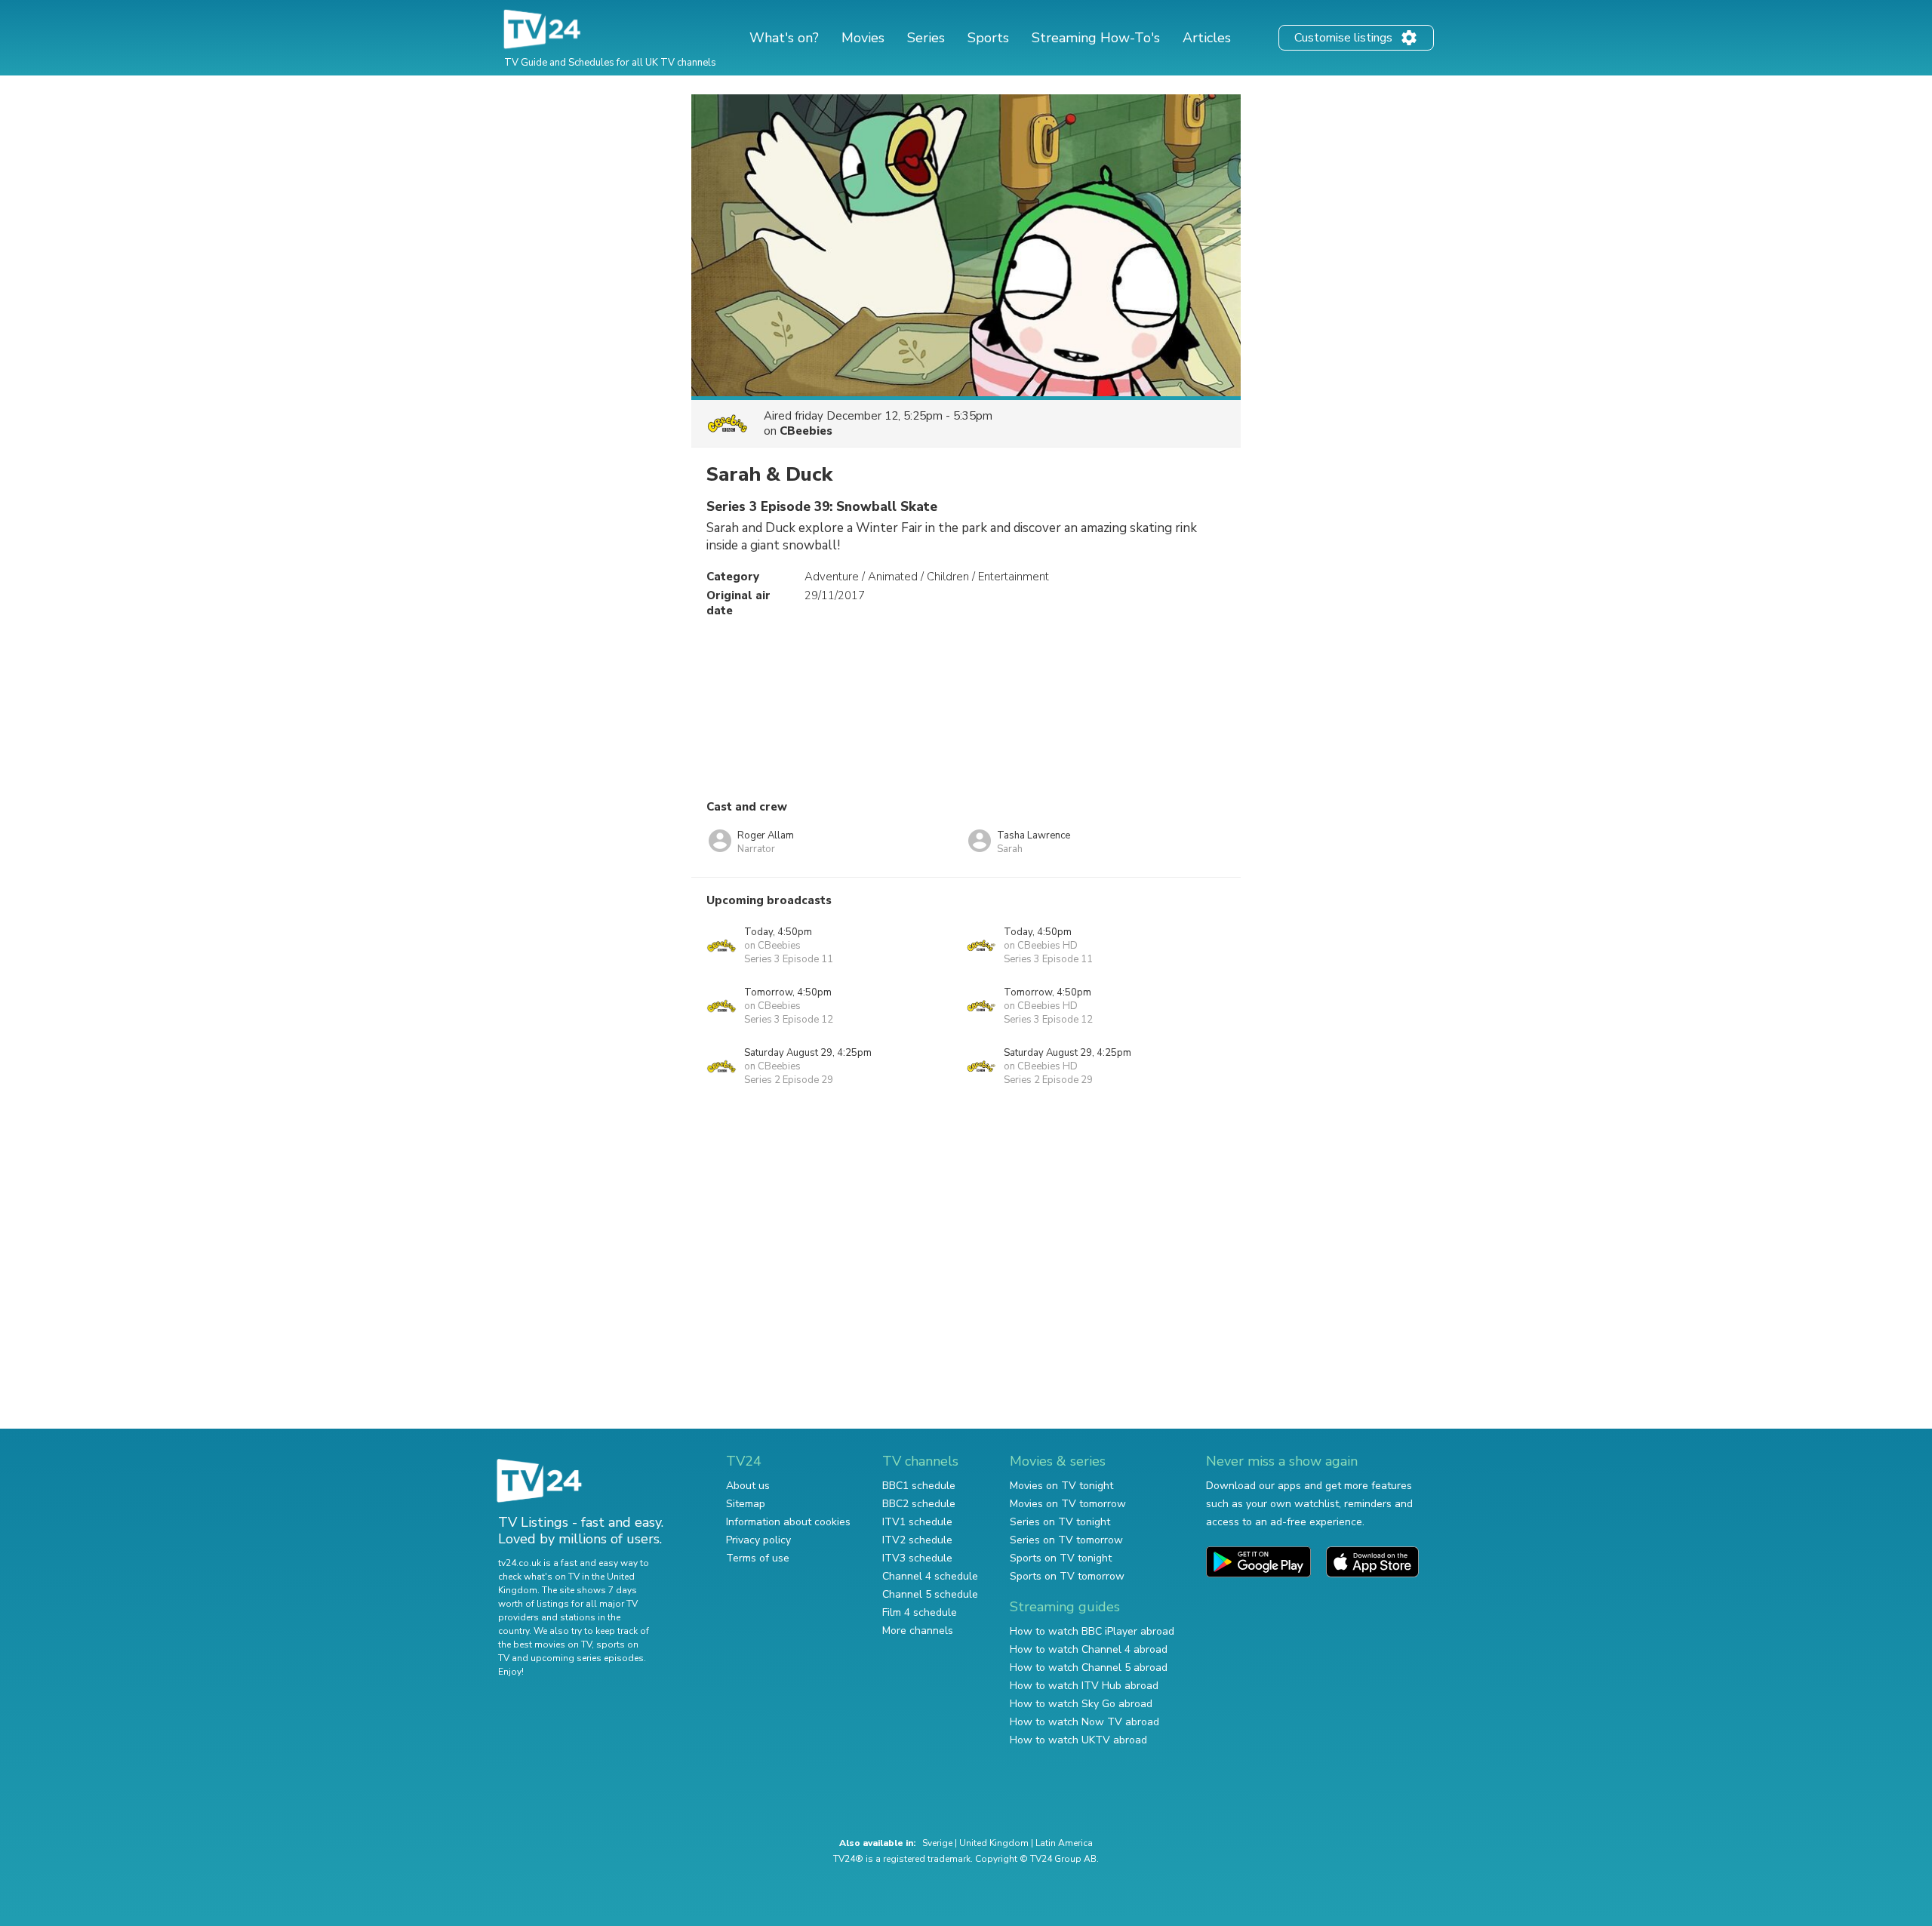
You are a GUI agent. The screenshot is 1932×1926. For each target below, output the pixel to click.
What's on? (784, 38)
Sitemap (746, 1504)
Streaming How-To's (1096, 38)
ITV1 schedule (917, 1522)
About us (748, 1486)
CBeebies (806, 431)
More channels (918, 1631)
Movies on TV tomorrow (1068, 1504)
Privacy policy (758, 1540)
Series (926, 38)
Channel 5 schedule (930, 1594)
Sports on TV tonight (1061, 1558)
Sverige (937, 1843)
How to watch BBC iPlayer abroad (1092, 1631)
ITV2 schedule (917, 1540)
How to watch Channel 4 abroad (1089, 1649)
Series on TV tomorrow (1066, 1540)
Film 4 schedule (920, 1612)
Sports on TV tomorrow (1067, 1576)
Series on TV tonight (1060, 1522)
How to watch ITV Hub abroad (1084, 1686)
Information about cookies (788, 1522)
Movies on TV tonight (1061, 1486)
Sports (988, 38)
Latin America (1064, 1843)
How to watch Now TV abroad (1084, 1722)
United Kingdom (994, 1843)
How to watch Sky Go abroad (1081, 1704)
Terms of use (758, 1558)
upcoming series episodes (587, 1658)
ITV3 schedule (917, 1558)
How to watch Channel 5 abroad (1089, 1668)
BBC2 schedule (919, 1504)
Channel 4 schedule (930, 1576)
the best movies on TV (545, 1644)
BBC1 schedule (919, 1486)
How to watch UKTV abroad (1078, 1740)
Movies (863, 38)
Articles (1207, 38)
